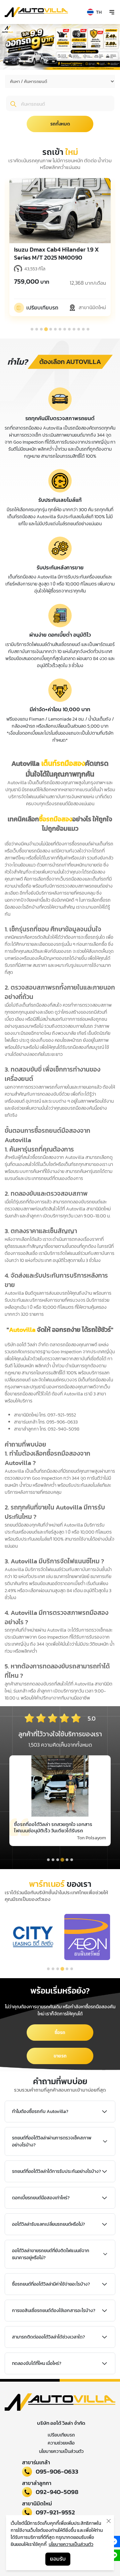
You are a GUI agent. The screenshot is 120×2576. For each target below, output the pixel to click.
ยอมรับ (58, 2559)
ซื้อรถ (60, 2033)
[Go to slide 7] (60, 329)
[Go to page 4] (62, 1969)
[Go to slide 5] (51, 329)
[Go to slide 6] (55, 329)
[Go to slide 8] (65, 329)
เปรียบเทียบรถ (61, 2435)
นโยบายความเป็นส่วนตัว (61, 2451)
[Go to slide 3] (41, 329)
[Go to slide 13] (88, 329)
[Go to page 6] (72, 1969)
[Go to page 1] (48, 1969)
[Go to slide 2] (37, 329)
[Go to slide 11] (79, 329)
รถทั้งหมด (60, 124)
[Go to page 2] (53, 1969)
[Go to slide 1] (32, 329)
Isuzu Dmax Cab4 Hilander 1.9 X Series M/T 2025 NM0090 (56, 254)
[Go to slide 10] (74, 329)
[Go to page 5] (67, 1969)
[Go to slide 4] (46, 329)
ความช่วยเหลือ (61, 2443)
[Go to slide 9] (69, 329)
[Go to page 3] (58, 1969)
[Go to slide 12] (83, 329)
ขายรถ (60, 2056)
